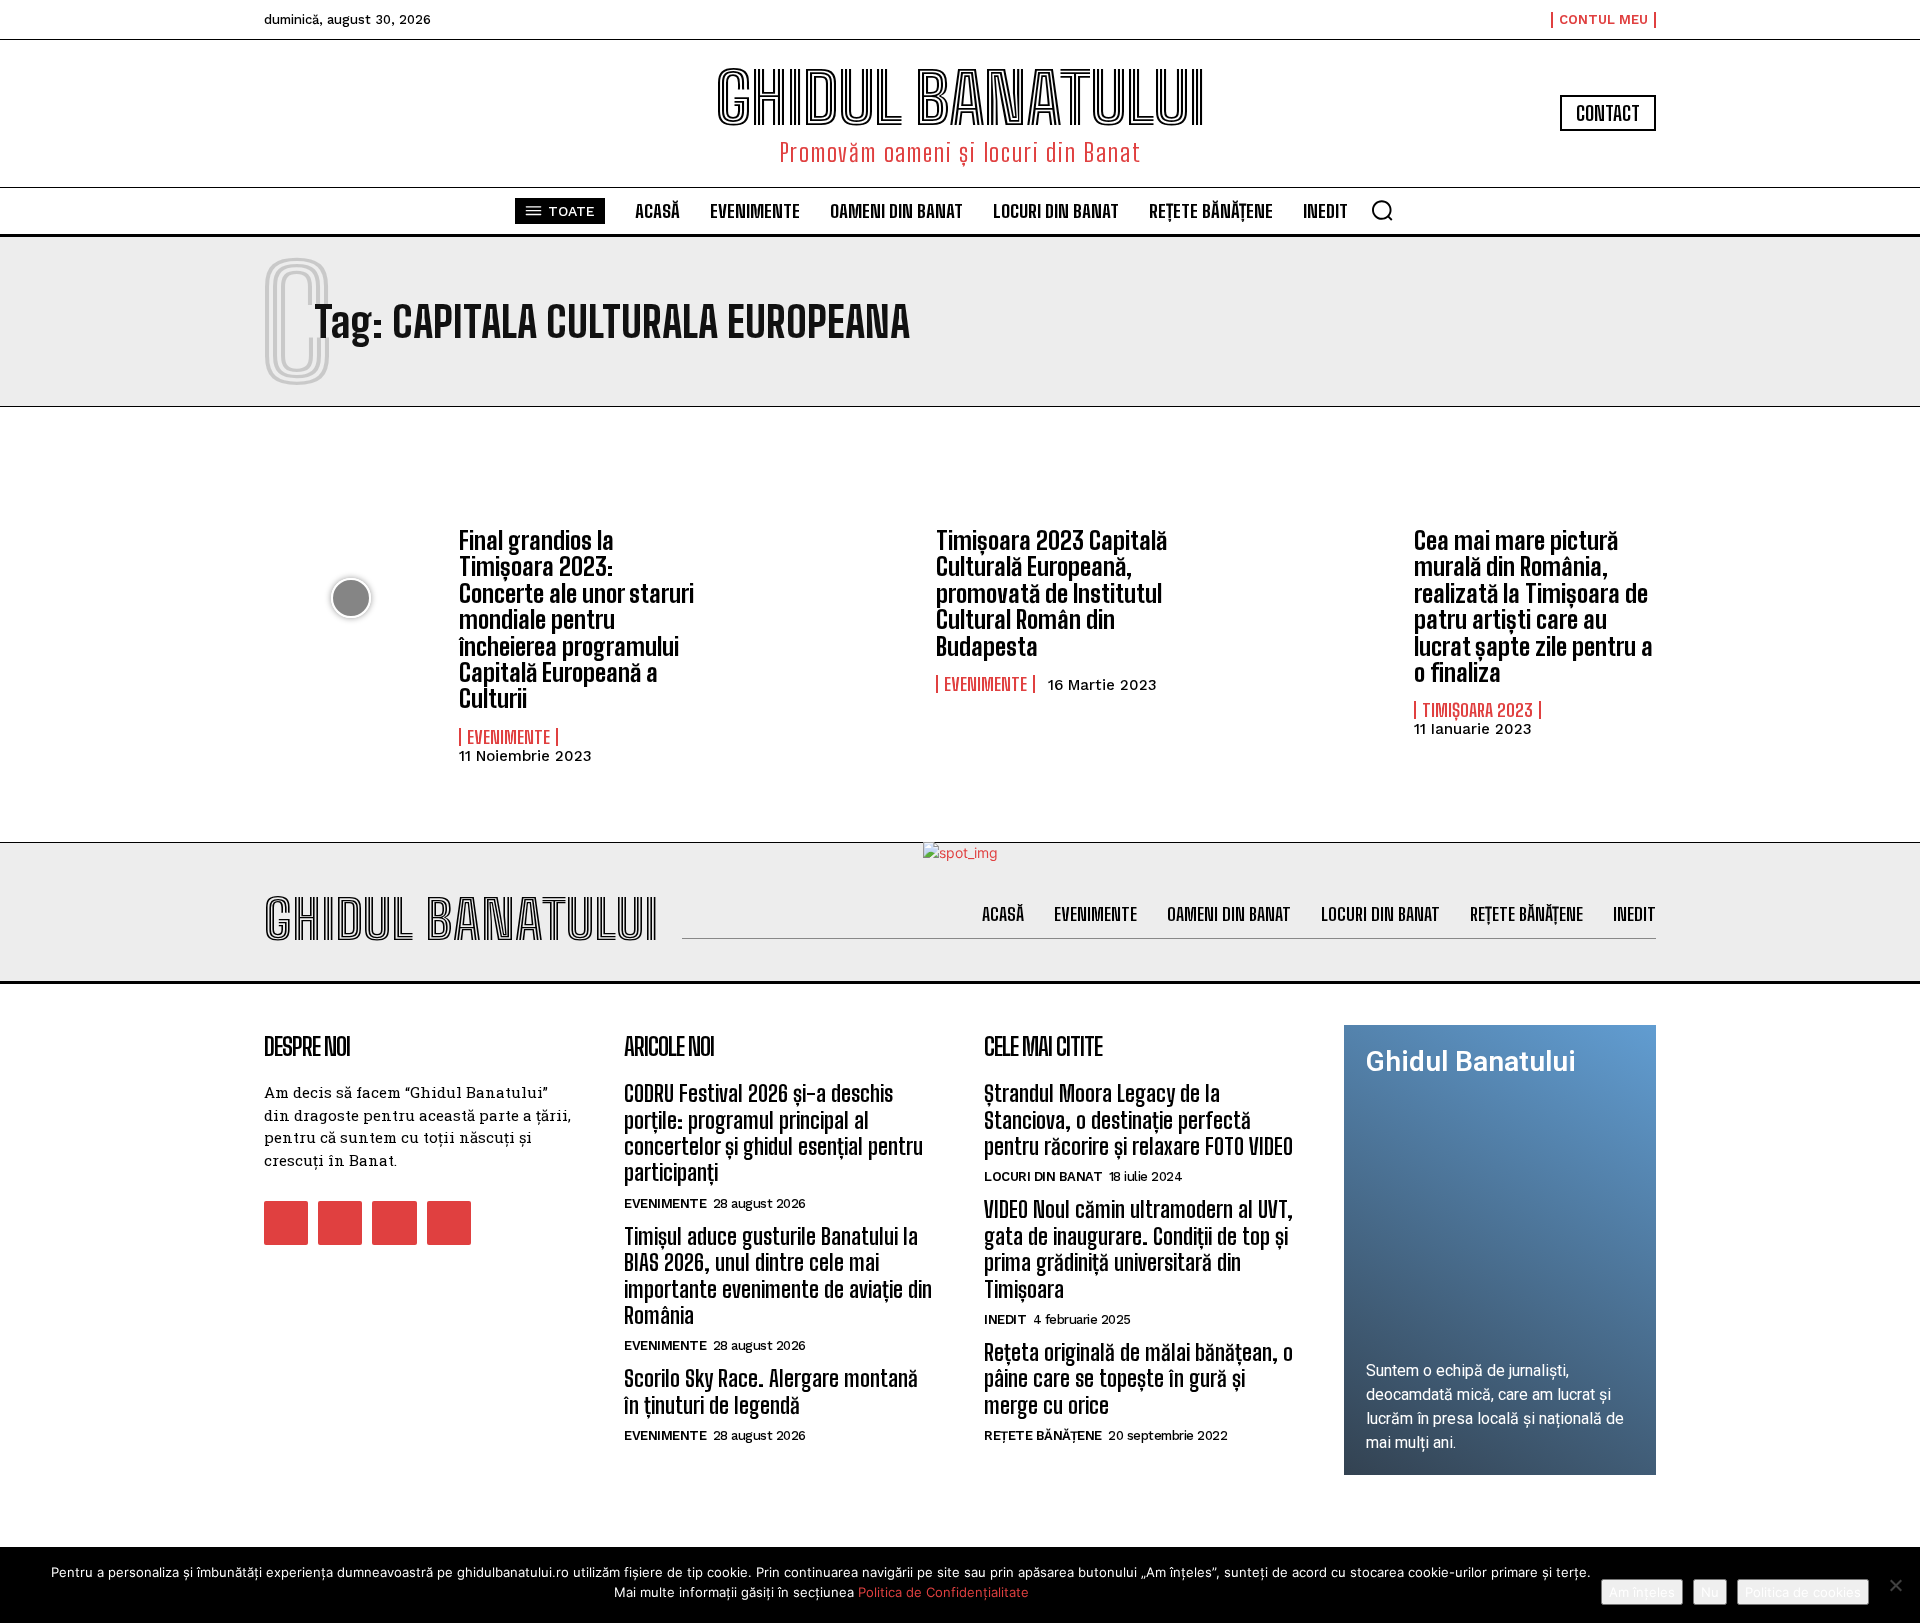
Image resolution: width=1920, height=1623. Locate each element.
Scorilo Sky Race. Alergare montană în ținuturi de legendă (771, 1391)
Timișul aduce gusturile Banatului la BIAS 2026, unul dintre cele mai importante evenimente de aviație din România (778, 1276)
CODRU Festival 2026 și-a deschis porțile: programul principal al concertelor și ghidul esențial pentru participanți (773, 1133)
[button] (1382, 210)
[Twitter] (394, 1223)
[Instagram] (340, 1223)
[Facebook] (286, 1223)
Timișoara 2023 (1477, 710)
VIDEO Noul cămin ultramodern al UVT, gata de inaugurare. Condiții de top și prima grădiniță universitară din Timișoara (1138, 1249)
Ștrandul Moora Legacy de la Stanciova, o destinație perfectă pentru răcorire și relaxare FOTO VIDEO (1138, 1120)
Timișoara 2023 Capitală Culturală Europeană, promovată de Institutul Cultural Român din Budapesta (1051, 593)
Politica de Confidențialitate (943, 1592)
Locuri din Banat (1043, 1176)
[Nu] (1895, 1585)
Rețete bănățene (1043, 1435)
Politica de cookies (1803, 1592)
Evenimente (508, 737)
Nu (1710, 1592)
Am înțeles (1642, 1592)
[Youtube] (449, 1223)
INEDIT (1005, 1319)
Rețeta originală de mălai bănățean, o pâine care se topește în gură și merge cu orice (1138, 1379)
